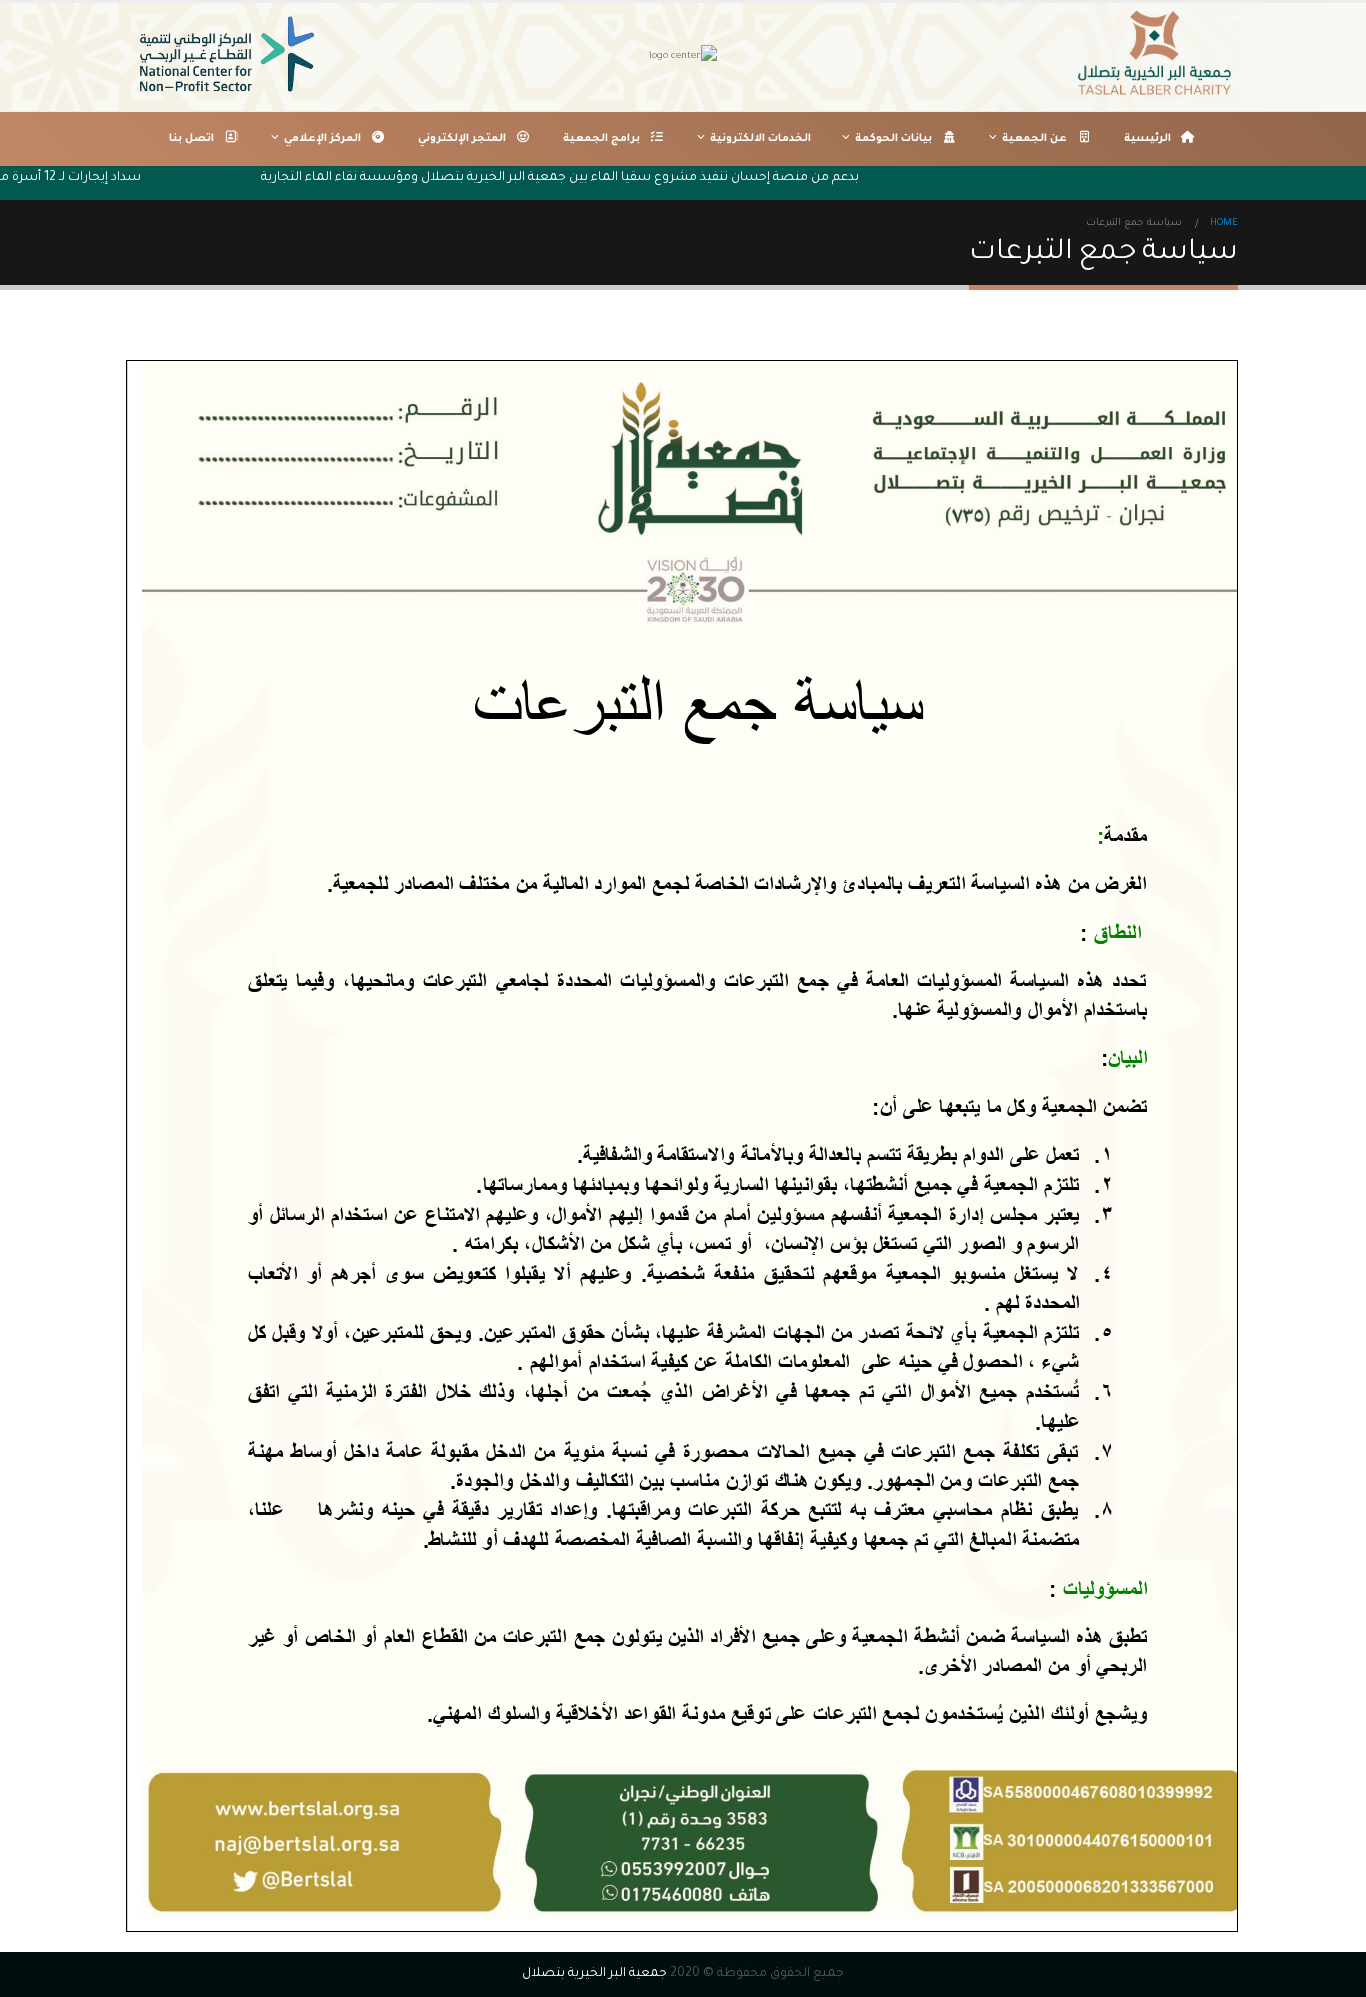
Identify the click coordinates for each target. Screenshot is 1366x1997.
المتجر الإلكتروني (462, 139)
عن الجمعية (1034, 139)
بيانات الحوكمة (893, 139)
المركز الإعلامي (322, 139)
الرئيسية (1147, 139)
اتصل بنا (191, 139)
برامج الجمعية (601, 139)
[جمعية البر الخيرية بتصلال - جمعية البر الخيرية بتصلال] (1158, 57)
